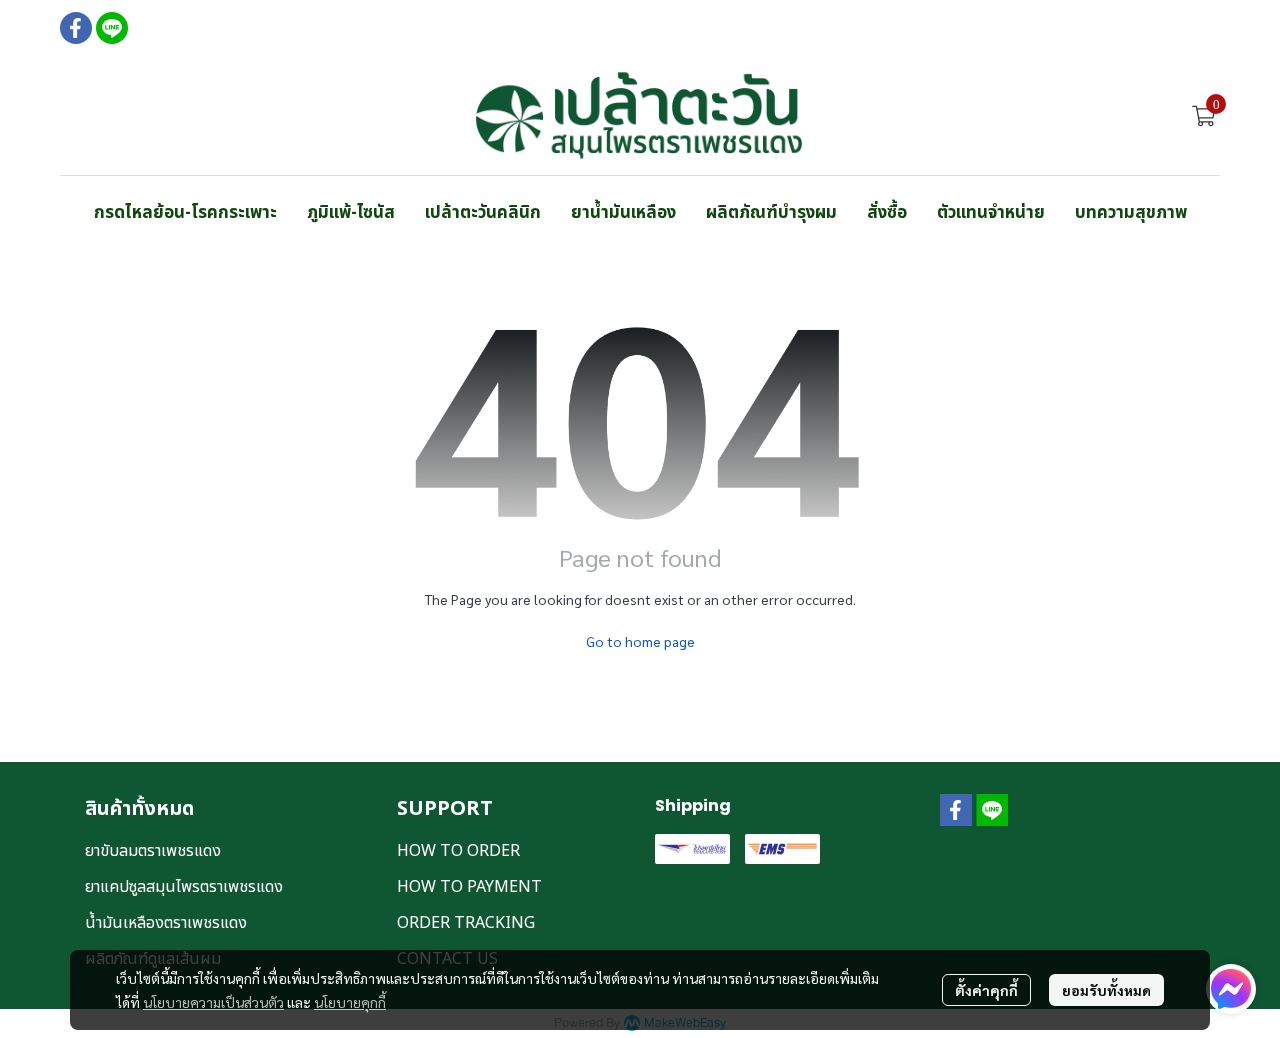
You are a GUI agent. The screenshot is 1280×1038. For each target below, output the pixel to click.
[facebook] (76, 28)
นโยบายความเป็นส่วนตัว (213, 1002)
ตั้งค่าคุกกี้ (986, 990)
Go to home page (640, 641)
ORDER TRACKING (466, 923)
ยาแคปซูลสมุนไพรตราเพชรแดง (184, 887)
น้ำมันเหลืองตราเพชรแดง (166, 923)
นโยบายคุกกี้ (350, 1002)
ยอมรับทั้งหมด (1106, 990)
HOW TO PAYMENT (469, 887)
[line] (112, 28)
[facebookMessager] (1231, 989)
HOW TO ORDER (458, 851)
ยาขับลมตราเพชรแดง (153, 851)
